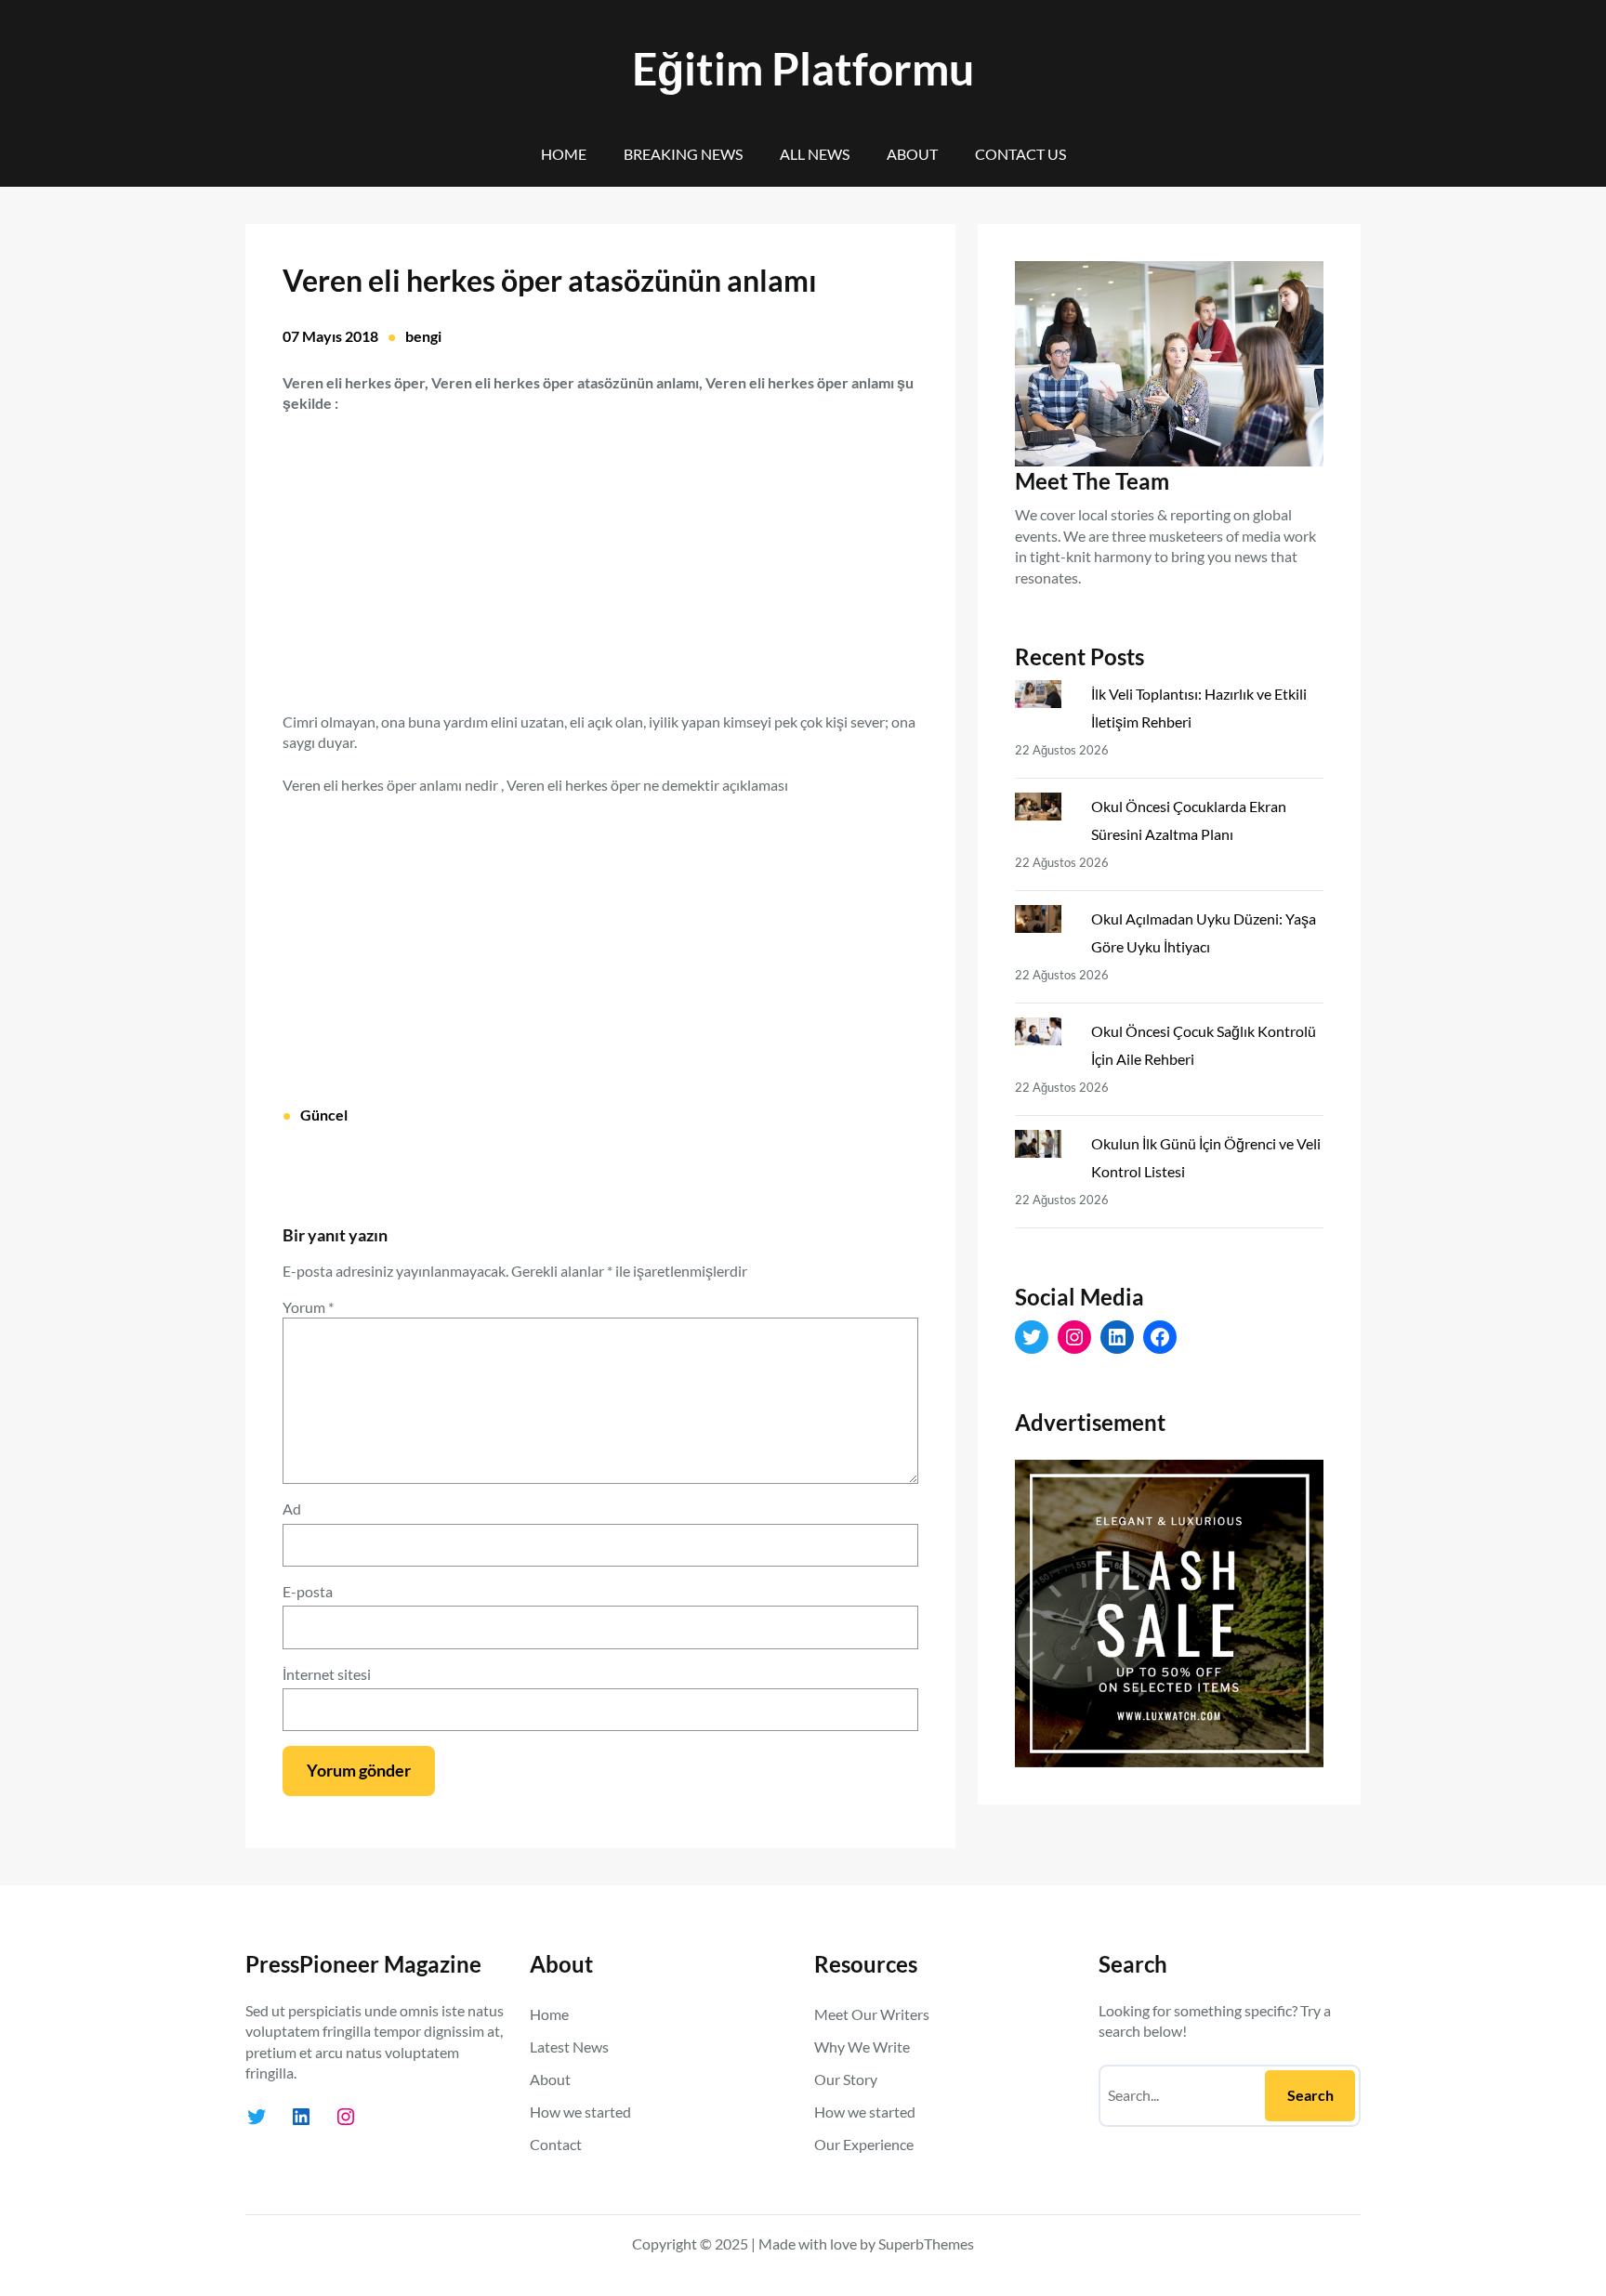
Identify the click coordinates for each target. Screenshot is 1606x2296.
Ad (292, 1509)
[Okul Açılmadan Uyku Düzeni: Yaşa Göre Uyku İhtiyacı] (1046, 923)
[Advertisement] (600, 552)
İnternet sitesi (327, 1674)
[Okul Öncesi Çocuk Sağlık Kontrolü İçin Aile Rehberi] (1046, 1035)
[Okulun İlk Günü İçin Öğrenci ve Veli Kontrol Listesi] (1046, 1148)
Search (1310, 2095)
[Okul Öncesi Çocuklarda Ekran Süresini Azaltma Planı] (1046, 810)
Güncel (324, 1115)
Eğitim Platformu (803, 68)
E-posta (308, 1591)
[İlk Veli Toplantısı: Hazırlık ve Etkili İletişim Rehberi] (1046, 698)
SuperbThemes (926, 2244)
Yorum (308, 1307)
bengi (423, 336)
